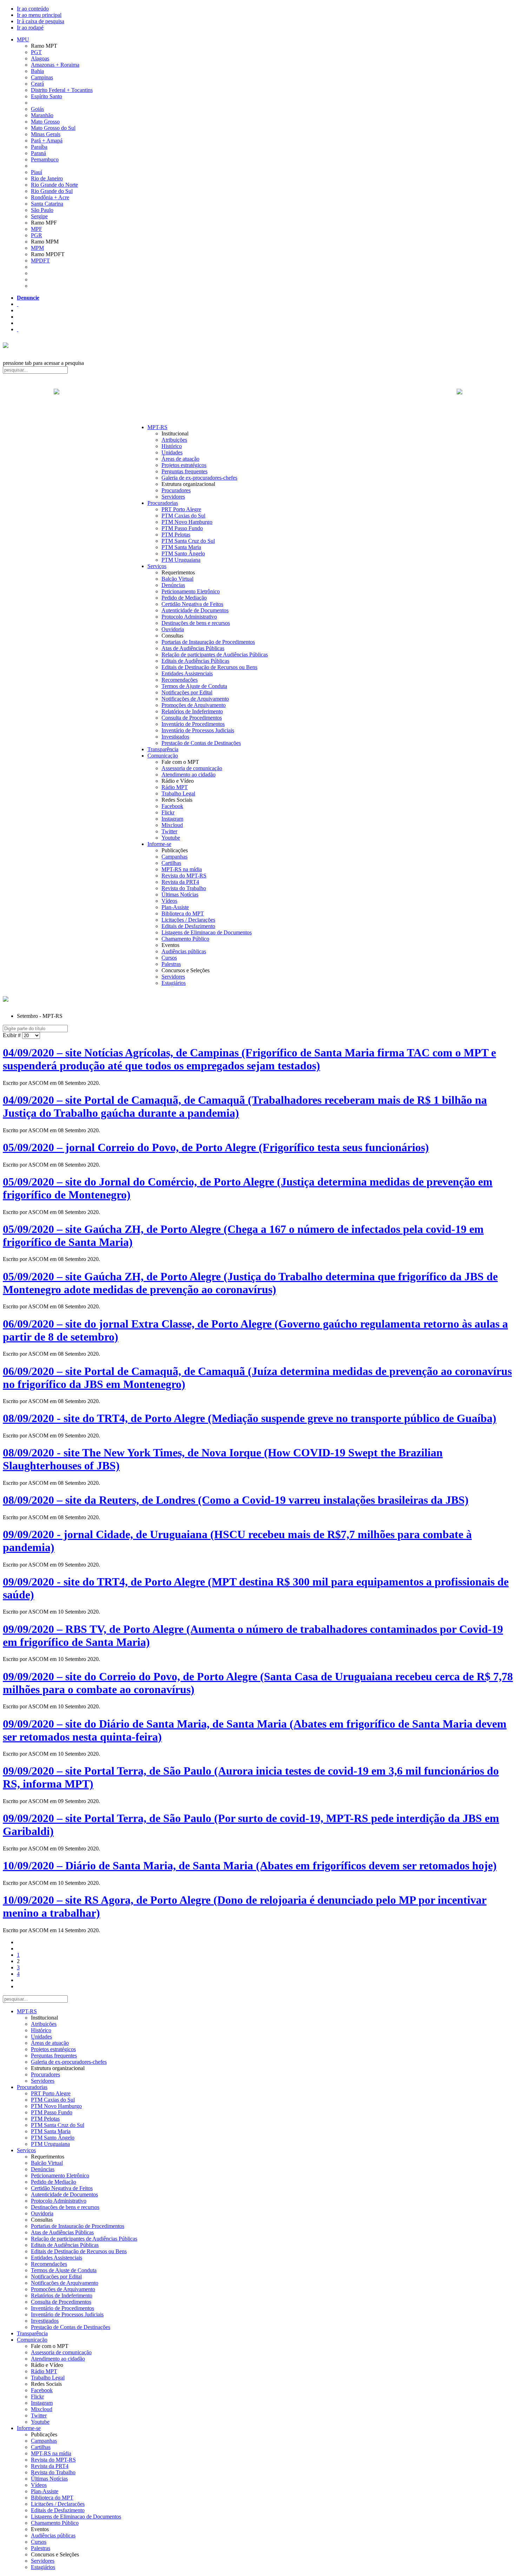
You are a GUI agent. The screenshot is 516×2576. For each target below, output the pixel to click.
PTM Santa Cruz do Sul (188, 541)
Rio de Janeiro (47, 178)
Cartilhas (171, 863)
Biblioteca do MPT (183, 913)
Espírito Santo (47, 96)
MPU (23, 39)
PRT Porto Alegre (181, 509)
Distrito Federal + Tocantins (62, 90)
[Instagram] (18, 329)
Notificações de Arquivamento (195, 699)
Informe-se (159, 844)
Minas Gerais (46, 134)
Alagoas (40, 58)
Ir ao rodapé (30, 28)
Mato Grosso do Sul (53, 128)
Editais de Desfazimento (188, 926)
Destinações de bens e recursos (196, 623)
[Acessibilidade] (18, 304)
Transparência (163, 749)
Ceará (37, 84)
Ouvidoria (173, 629)
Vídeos (169, 901)
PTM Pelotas (176, 535)
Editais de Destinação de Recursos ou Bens (209, 667)
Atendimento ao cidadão (188, 775)
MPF (37, 229)
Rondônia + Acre (50, 197)
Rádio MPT (175, 787)
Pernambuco (45, 159)
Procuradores (176, 490)
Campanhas (174, 857)
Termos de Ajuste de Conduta (194, 686)
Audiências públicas (184, 951)
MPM (37, 248)
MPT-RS (157, 427)
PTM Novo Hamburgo (187, 522)
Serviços (157, 566)
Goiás (37, 109)
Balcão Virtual (177, 579)
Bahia (37, 71)
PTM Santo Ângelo (183, 553)
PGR (37, 235)
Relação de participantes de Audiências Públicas (215, 655)
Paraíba (39, 147)
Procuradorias (163, 503)
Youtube (171, 838)
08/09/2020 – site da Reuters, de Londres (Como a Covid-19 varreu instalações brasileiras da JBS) (236, 1500)
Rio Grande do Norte (54, 185)
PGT (36, 52)
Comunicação (163, 756)
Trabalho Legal (178, 793)
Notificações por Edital (187, 692)
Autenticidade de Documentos (195, 610)
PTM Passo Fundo (182, 528)
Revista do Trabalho (184, 888)
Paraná (38, 153)
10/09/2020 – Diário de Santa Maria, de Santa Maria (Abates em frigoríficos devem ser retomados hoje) (250, 1866)
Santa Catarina (47, 204)
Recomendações (180, 680)
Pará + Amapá (47, 141)
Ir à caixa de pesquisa (41, 21)
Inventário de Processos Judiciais (198, 730)
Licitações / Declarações (188, 920)
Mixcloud (172, 825)
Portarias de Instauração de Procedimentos (208, 642)
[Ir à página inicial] (258, 399)
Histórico (172, 446)
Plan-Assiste (175, 907)
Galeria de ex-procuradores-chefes (199, 478)
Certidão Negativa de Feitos (192, 604)
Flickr (168, 812)
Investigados (175, 737)
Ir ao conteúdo (33, 9)
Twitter (169, 831)
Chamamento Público (185, 939)
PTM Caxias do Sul (183, 516)
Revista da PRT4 (180, 882)
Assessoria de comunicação (192, 768)
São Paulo (42, 210)
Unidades (172, 452)
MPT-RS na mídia (182, 869)
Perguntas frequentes (184, 471)
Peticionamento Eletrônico (191, 591)
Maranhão (42, 115)
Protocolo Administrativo (189, 617)
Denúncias (173, 585)
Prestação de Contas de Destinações (201, 743)
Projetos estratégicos (184, 465)
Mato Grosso (45, 122)
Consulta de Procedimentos (192, 718)
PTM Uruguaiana (181, 560)
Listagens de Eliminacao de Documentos (207, 932)
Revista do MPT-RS (184, 876)
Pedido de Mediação (184, 598)
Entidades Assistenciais (187, 673)
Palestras (171, 964)
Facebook (172, 806)
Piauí (37, 172)
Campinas (42, 77)
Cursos (169, 958)
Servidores (173, 497)
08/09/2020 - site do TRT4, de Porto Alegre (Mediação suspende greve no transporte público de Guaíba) (250, 1418)
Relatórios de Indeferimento (192, 711)
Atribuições (174, 440)
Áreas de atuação (180, 459)
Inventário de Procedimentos (193, 724)
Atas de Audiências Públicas (193, 648)
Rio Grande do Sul (52, 191)
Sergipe (39, 216)
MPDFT (40, 261)
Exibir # (12, 1035)
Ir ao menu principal (39, 15)
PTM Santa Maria (181, 547)
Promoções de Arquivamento (194, 705)
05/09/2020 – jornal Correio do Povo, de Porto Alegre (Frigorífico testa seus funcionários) (216, 1147)
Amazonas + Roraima (55, 65)
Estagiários (174, 983)
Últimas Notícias (180, 895)
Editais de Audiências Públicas (195, 661)
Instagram (172, 819)
